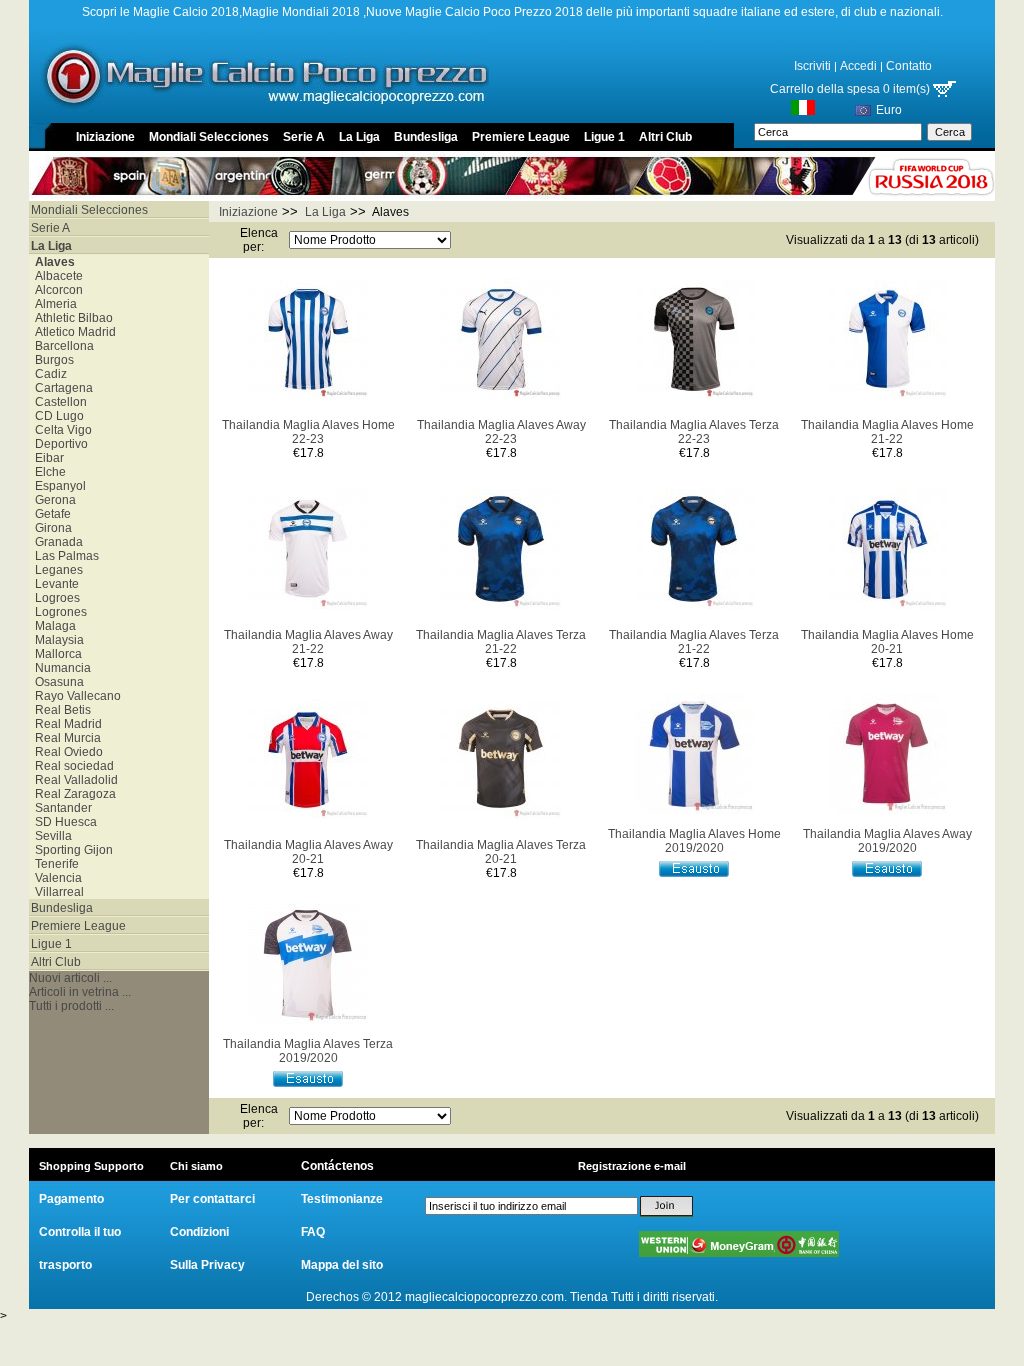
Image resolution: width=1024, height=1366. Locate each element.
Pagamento (71, 1199)
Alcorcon (56, 290)
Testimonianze (342, 1199)
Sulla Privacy (207, 1265)
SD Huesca (63, 822)
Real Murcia (65, 738)
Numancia (60, 668)
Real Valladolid (73, 780)
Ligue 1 (604, 137)
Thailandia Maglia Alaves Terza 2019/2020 (308, 1051)
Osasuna (56, 682)
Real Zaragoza (72, 794)
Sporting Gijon (71, 850)
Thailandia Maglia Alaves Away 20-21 (308, 852)
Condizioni (199, 1232)
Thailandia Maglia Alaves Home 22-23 (308, 432)
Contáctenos (337, 1166)
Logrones (58, 612)
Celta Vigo (60, 430)
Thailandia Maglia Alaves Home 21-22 (887, 432)
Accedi (858, 66)
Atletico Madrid (72, 332)
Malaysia (56, 640)
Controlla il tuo (80, 1232)
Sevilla (50, 836)
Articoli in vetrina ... (80, 992)
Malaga (52, 626)
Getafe (50, 514)
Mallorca (55, 654)
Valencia (55, 878)
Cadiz (48, 374)
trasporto (65, 1265)
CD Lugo (56, 416)
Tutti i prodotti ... (71, 1006)
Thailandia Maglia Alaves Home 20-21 (887, 642)
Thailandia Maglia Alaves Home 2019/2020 (694, 841)
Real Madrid (65, 724)
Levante (54, 584)
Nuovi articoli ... (70, 978)
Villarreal (56, 892)
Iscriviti (812, 66)
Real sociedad (71, 766)
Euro (889, 110)
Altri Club (665, 137)
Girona (50, 528)
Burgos (51, 360)
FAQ (313, 1232)
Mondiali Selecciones (209, 137)
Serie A (304, 137)
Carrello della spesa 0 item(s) (851, 89)
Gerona (52, 500)
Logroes (54, 598)
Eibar (46, 458)
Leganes (56, 570)
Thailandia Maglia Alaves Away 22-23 (501, 432)
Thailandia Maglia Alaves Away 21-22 (308, 642)
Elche (47, 472)
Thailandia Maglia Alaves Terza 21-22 (501, 642)
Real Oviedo (66, 752)
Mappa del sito (342, 1265)
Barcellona (61, 346)
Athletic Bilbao (71, 318)
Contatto (909, 66)
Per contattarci (212, 1199)
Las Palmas (64, 556)
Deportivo (58, 444)
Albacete (56, 276)
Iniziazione (105, 137)
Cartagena (61, 388)
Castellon (58, 402)
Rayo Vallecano (75, 696)
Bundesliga (426, 137)
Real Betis (60, 710)
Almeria (53, 304)
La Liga (359, 137)
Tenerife (54, 864)
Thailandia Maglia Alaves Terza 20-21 (501, 852)
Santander (60, 808)
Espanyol (57, 486)
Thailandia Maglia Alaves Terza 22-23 (694, 432)
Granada (56, 542)
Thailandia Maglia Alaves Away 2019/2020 (887, 841)
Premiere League (521, 137)
